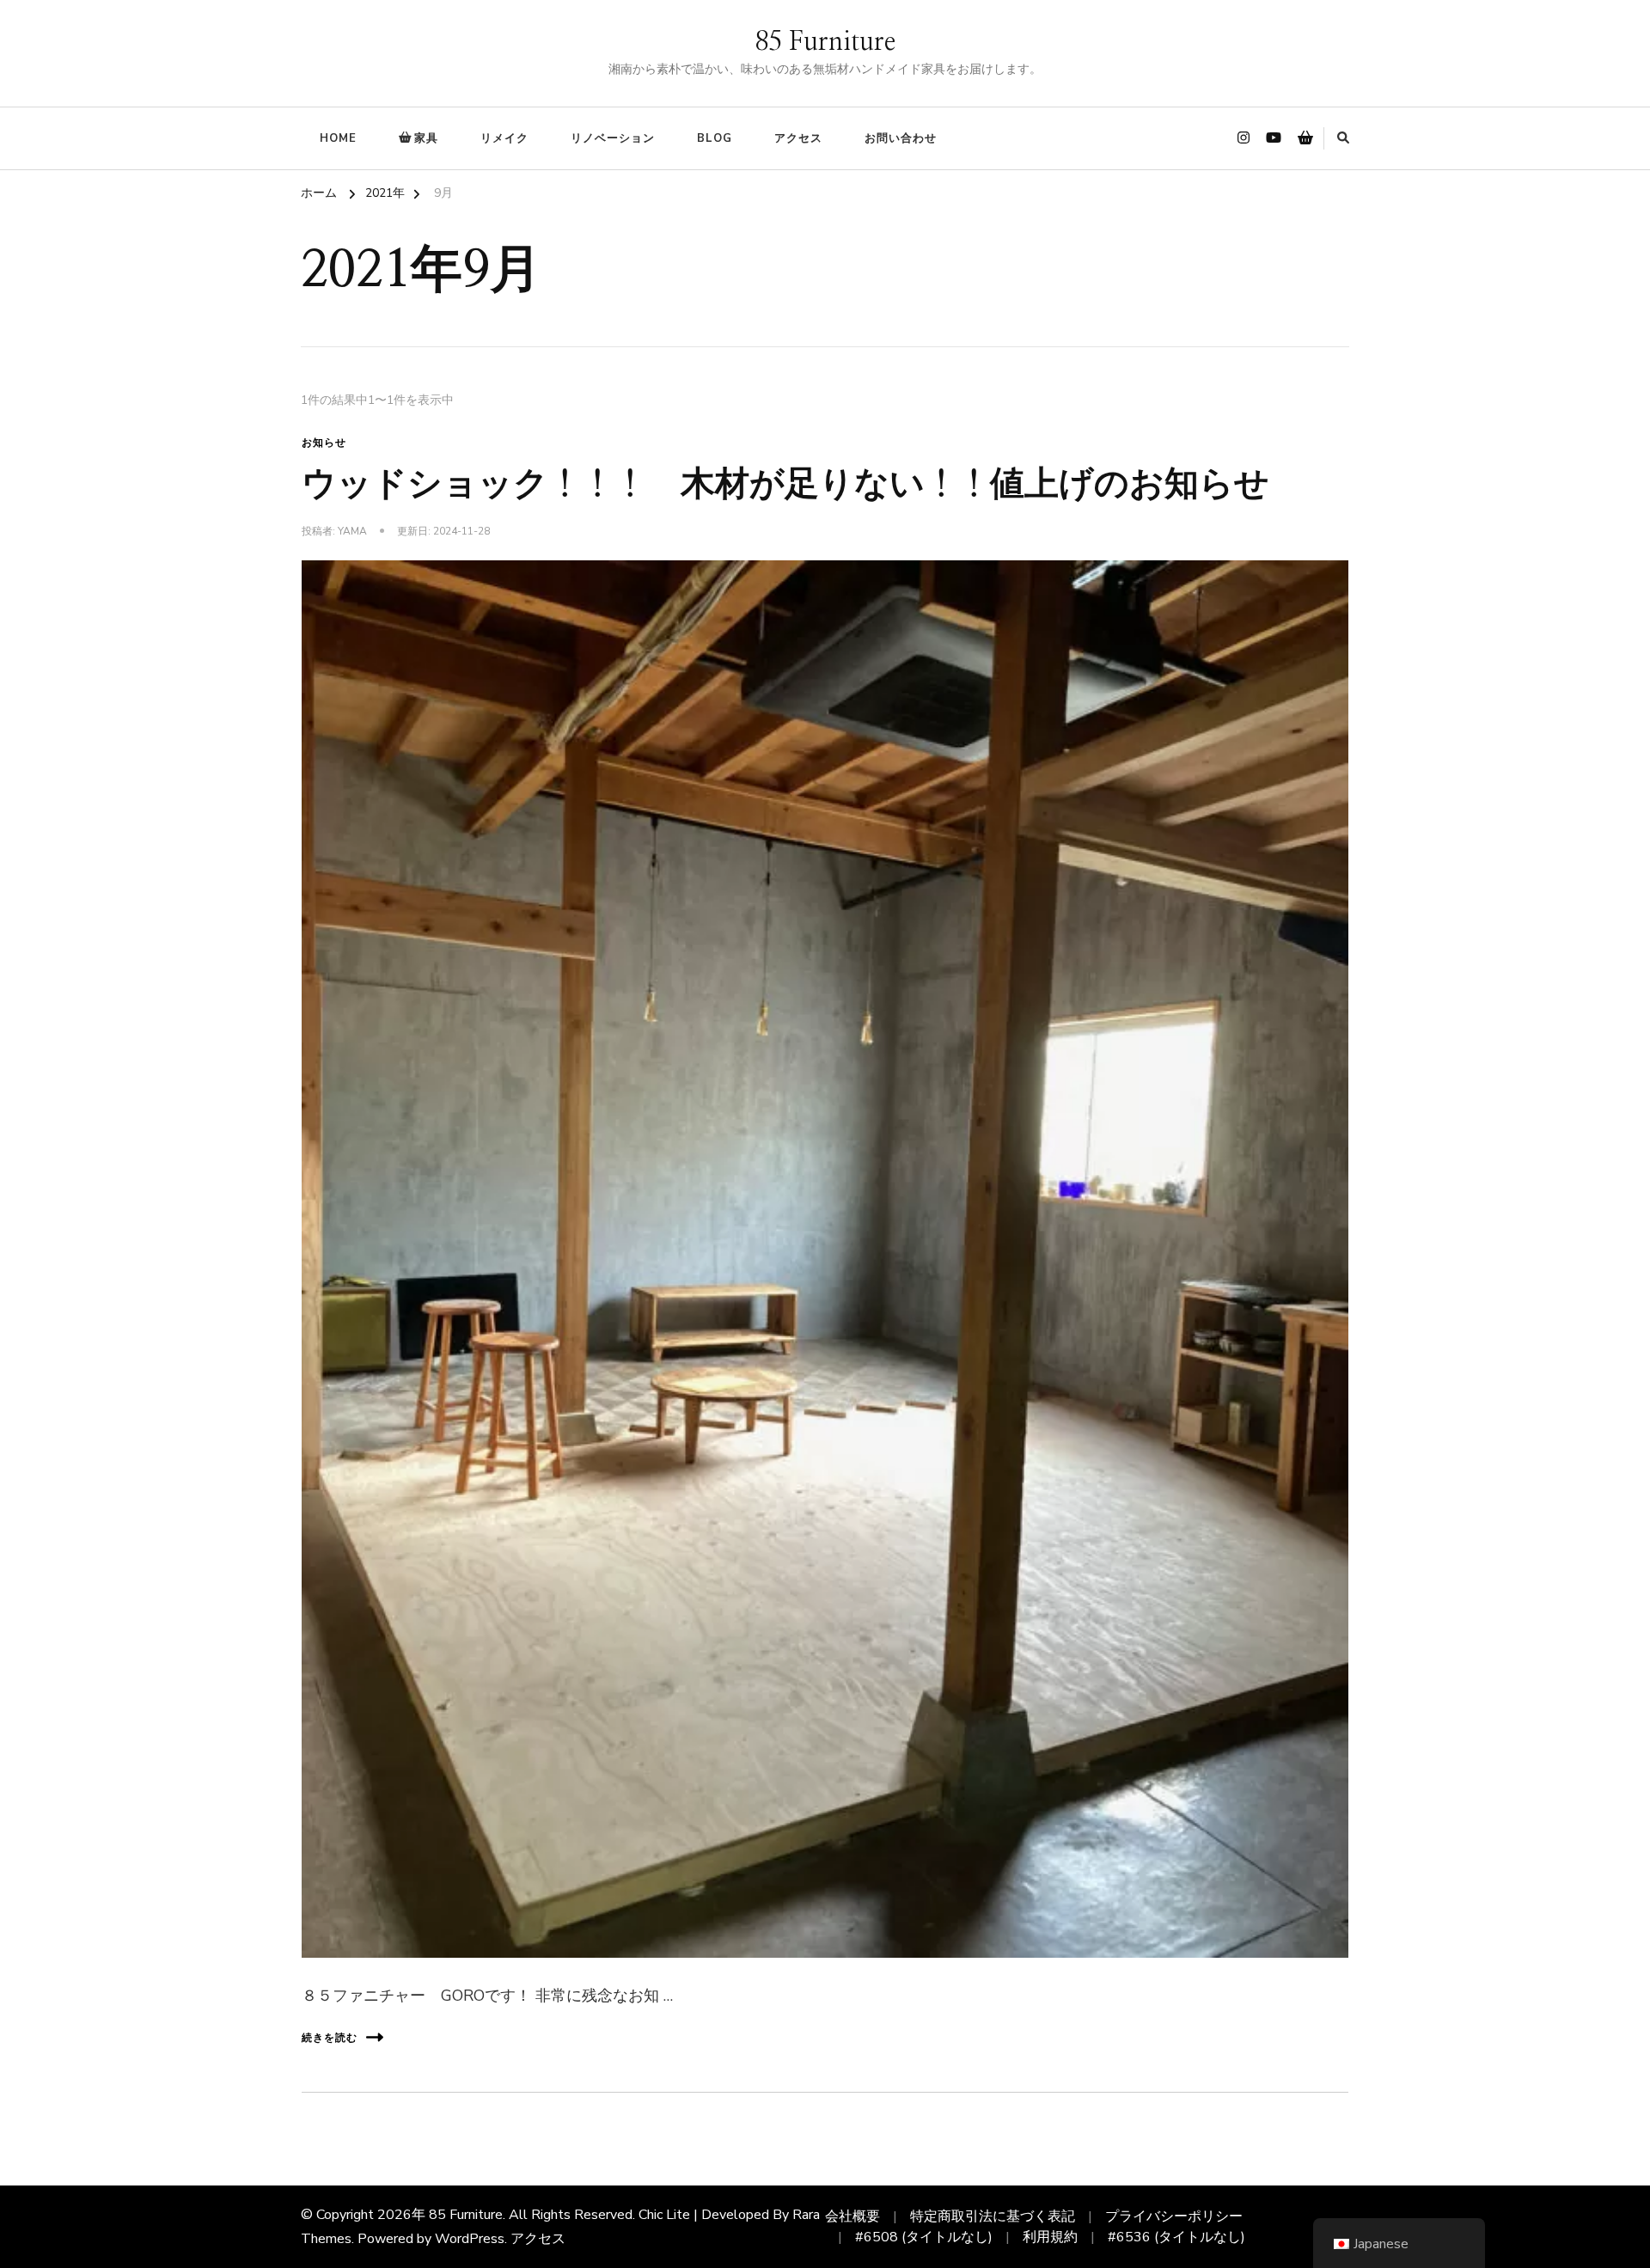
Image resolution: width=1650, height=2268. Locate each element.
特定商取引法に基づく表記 (993, 2216)
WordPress (470, 2239)
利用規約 (1050, 2237)
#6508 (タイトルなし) (924, 2237)
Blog (715, 138)
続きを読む (330, 2038)
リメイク (504, 138)
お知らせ (324, 443)
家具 (426, 138)
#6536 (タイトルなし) (1176, 2237)
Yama (352, 531)
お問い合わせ (901, 138)
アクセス (798, 138)
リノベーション (613, 138)
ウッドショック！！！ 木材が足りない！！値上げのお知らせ (785, 485)
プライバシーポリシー (1174, 2216)
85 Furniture (825, 42)
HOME (338, 138)
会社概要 (852, 2216)
